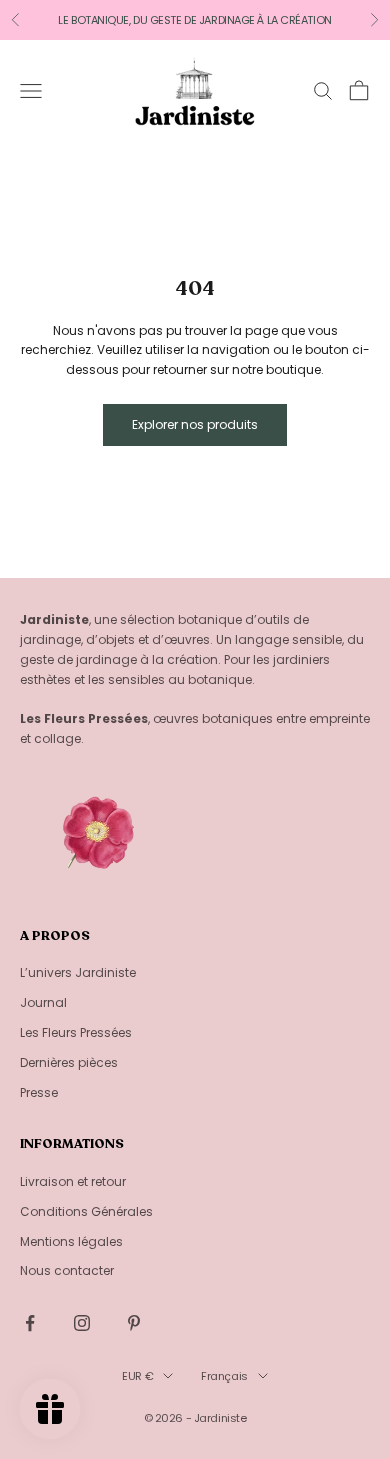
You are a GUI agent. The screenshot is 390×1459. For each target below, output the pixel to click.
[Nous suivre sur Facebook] (30, 1323)
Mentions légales (71, 1241)
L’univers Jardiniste (78, 972)
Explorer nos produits (195, 424)
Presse (39, 1092)
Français (224, 1376)
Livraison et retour (73, 1181)
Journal (43, 1002)
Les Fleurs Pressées (76, 1032)
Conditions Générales (86, 1211)
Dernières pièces (69, 1062)
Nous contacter (67, 1270)
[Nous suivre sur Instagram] (82, 1323)
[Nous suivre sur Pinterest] (134, 1323)
